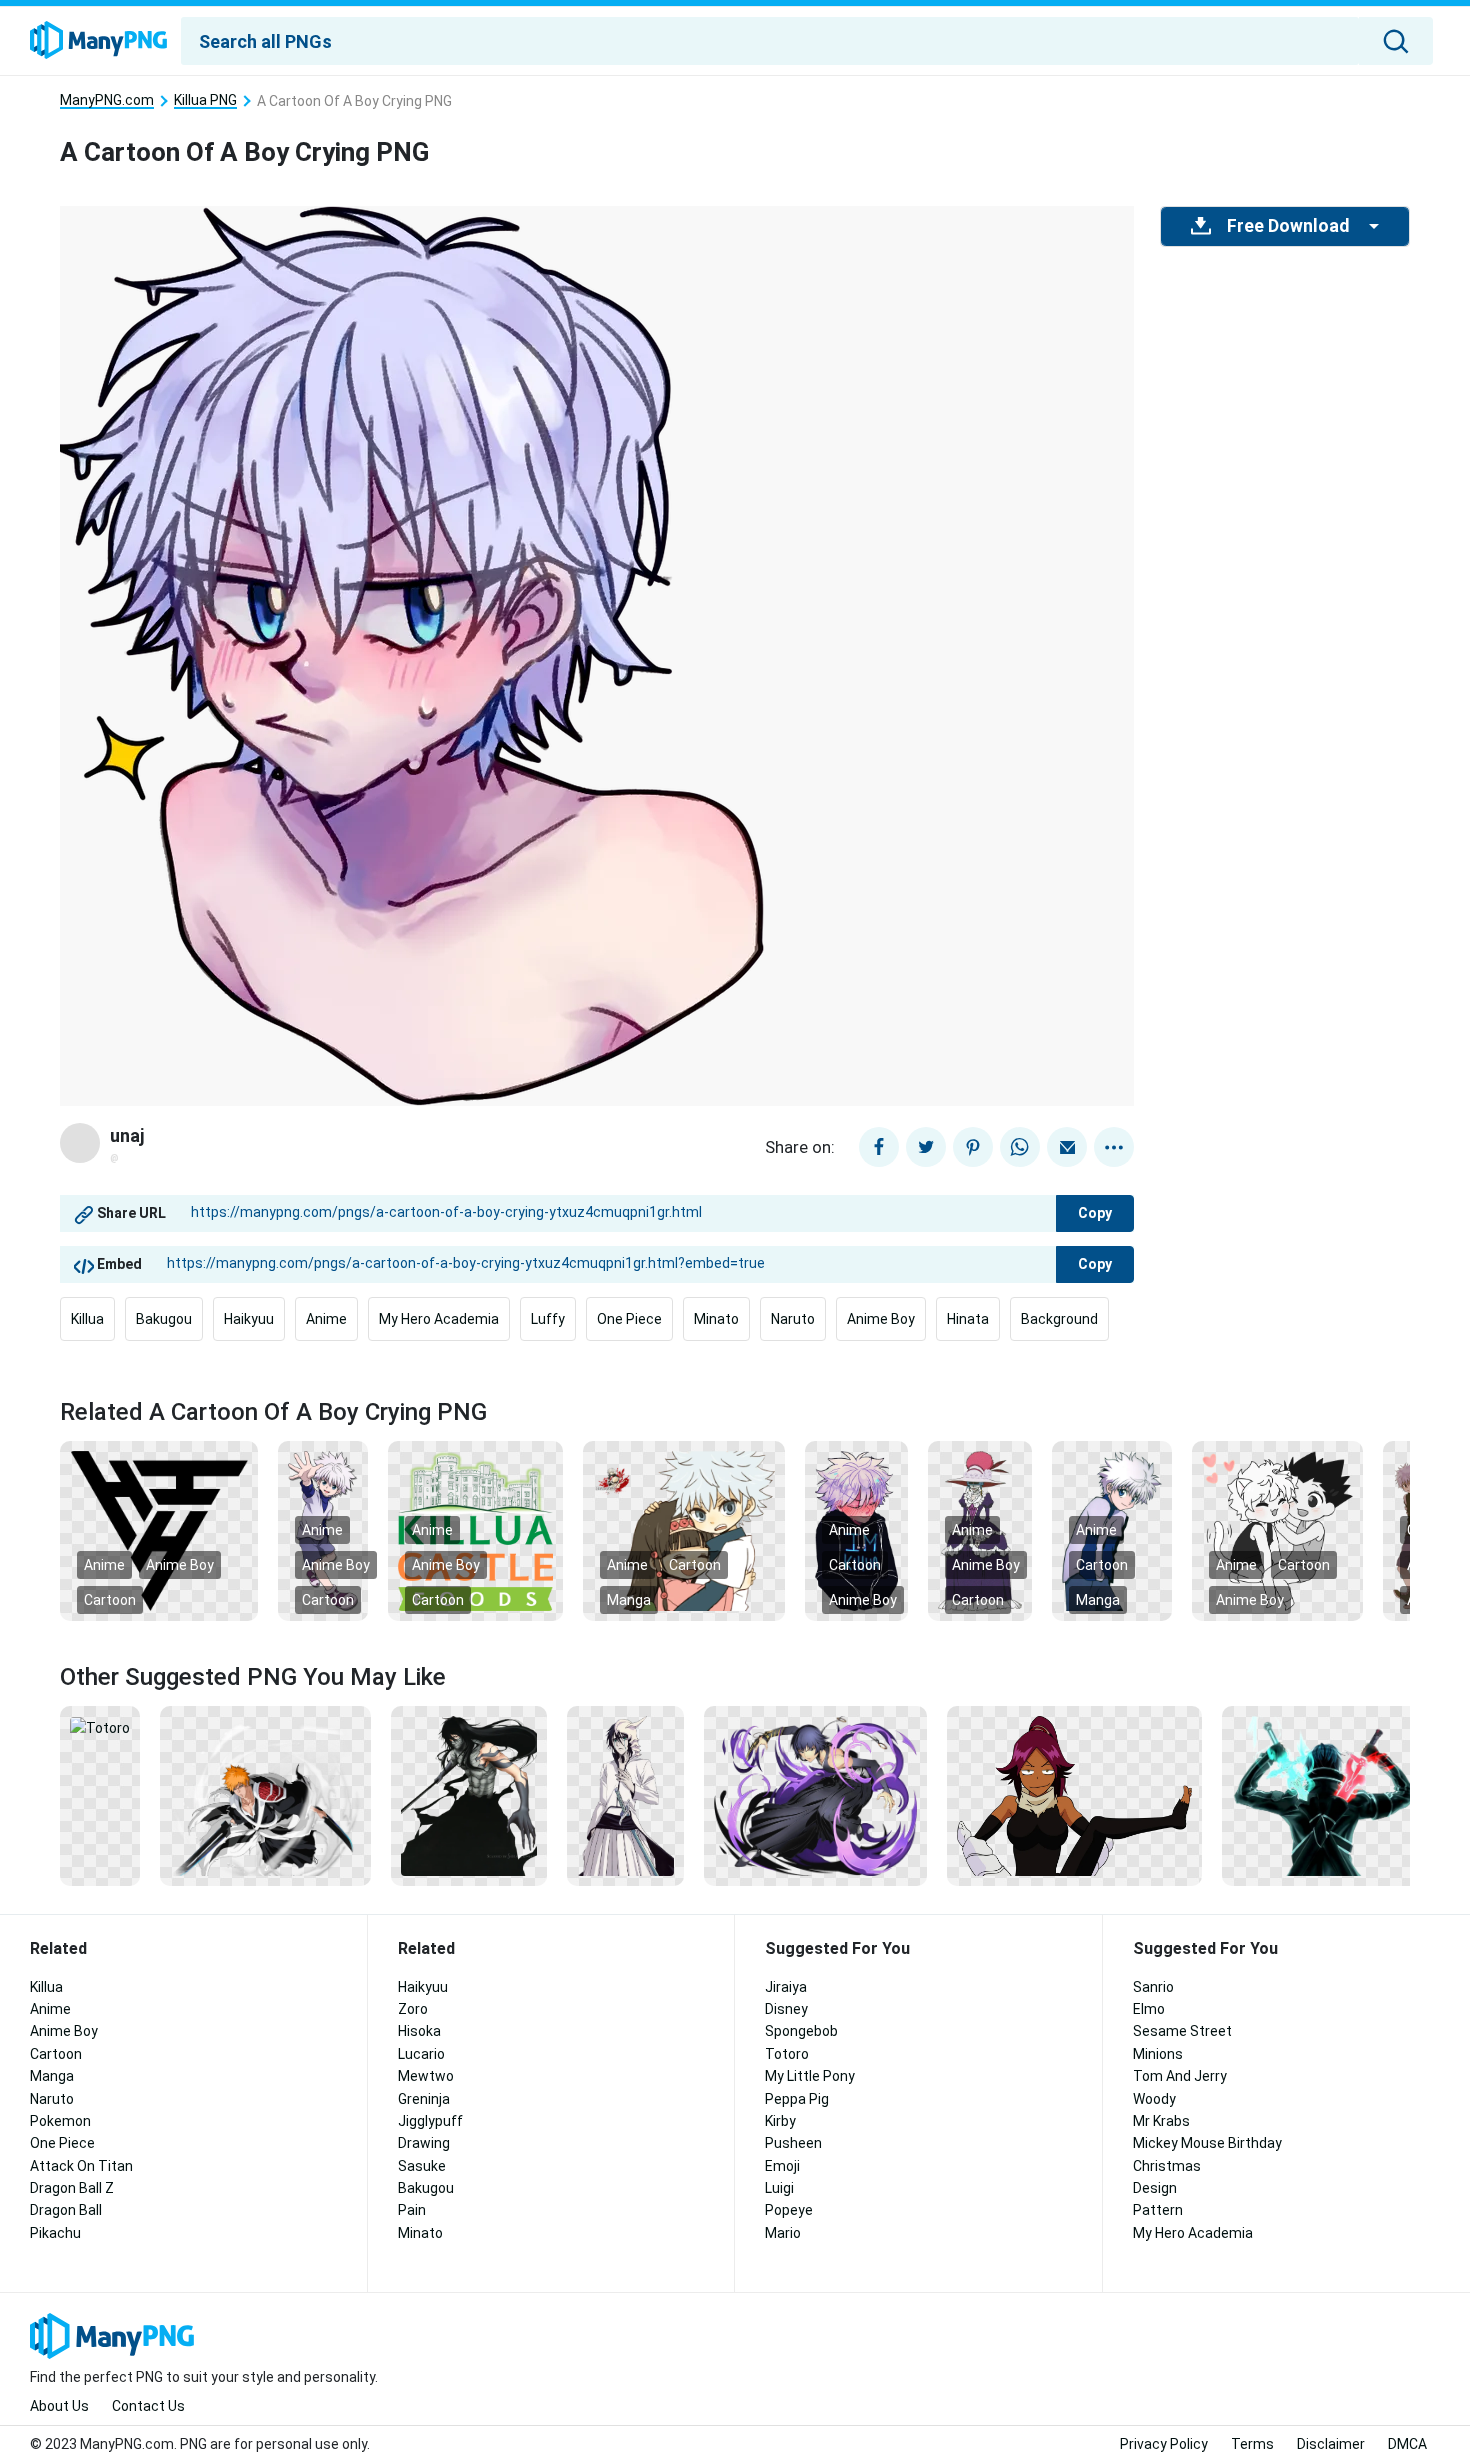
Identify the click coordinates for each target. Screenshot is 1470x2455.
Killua (87, 1319)
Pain (412, 2210)
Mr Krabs (1161, 2121)
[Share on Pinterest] (973, 1147)
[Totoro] (100, 1727)
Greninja (424, 2099)
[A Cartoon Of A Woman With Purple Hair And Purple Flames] (815, 1795)
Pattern (1158, 2210)
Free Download (1288, 226)
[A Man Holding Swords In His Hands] (1326, 1795)
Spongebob (801, 2031)
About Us (59, 2406)
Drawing (424, 2143)
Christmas (1167, 2166)
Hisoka (419, 2031)
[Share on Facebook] (879, 1147)
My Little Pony (810, 2076)
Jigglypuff (430, 2121)
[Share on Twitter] (926, 1147)
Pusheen (793, 2143)
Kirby (780, 2121)
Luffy (548, 1319)
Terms (1252, 2444)
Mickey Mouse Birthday (1207, 2143)
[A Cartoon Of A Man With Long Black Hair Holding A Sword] (469, 1795)
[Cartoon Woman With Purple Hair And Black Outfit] (1074, 1795)
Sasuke (422, 2166)
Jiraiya (786, 1987)
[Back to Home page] (98, 41)
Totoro (787, 2054)
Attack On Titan (81, 2166)
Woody (1154, 2099)
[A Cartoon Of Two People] (1277, 1530)
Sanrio (1153, 1987)
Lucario (421, 2054)
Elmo (1149, 2009)
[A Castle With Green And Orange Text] (475, 1530)
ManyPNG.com (107, 100)
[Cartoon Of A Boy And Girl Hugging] (684, 1530)
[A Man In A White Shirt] (625, 1795)
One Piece (629, 1319)
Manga (629, 1600)
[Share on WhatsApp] (1020, 1147)
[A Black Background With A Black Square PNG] (159, 1530)
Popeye (789, 2210)
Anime (326, 1319)
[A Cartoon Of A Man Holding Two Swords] (265, 1795)
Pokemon (60, 2121)
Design (1155, 2188)
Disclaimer (1331, 2444)
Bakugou (164, 1319)
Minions (1158, 2054)
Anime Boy (881, 1319)
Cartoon (110, 1600)
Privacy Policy (1164, 2444)
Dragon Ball (66, 2210)
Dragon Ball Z (72, 2188)
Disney (786, 2009)
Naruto (793, 1319)
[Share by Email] (1067, 1147)
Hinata (968, 1319)
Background (1059, 1319)
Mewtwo (426, 2076)
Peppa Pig (797, 2099)
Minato (716, 1319)
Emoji (782, 2166)
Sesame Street (1182, 2031)
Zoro (413, 2009)
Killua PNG (205, 100)
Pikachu (55, 2233)
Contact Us (148, 2406)
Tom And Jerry (1180, 2076)
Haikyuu (249, 1319)
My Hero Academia (439, 1319)
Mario (783, 2233)
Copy (1095, 1213)
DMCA (1407, 2444)
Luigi (779, 2188)
